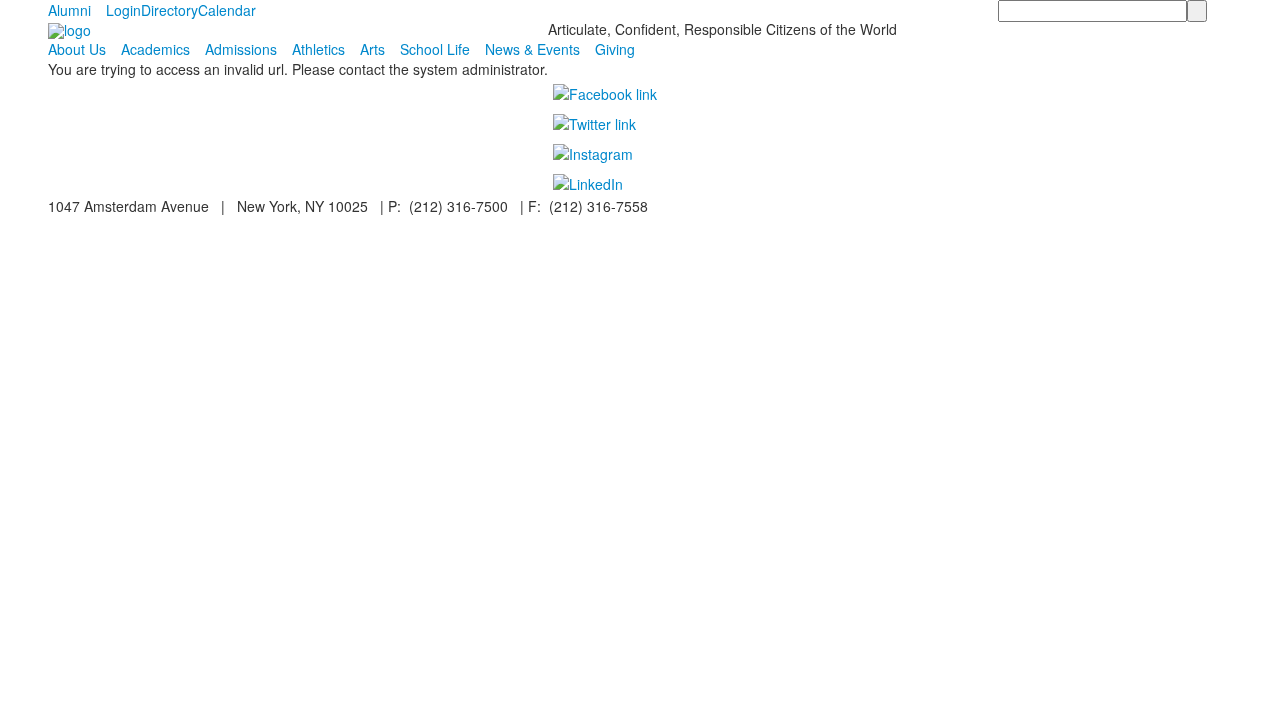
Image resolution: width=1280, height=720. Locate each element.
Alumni (69, 10)
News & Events (532, 49)
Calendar (227, 10)
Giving (615, 49)
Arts (372, 49)
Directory (169, 10)
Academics (155, 49)
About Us (77, 49)
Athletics (318, 49)
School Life (435, 49)
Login (123, 10)
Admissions (241, 49)
